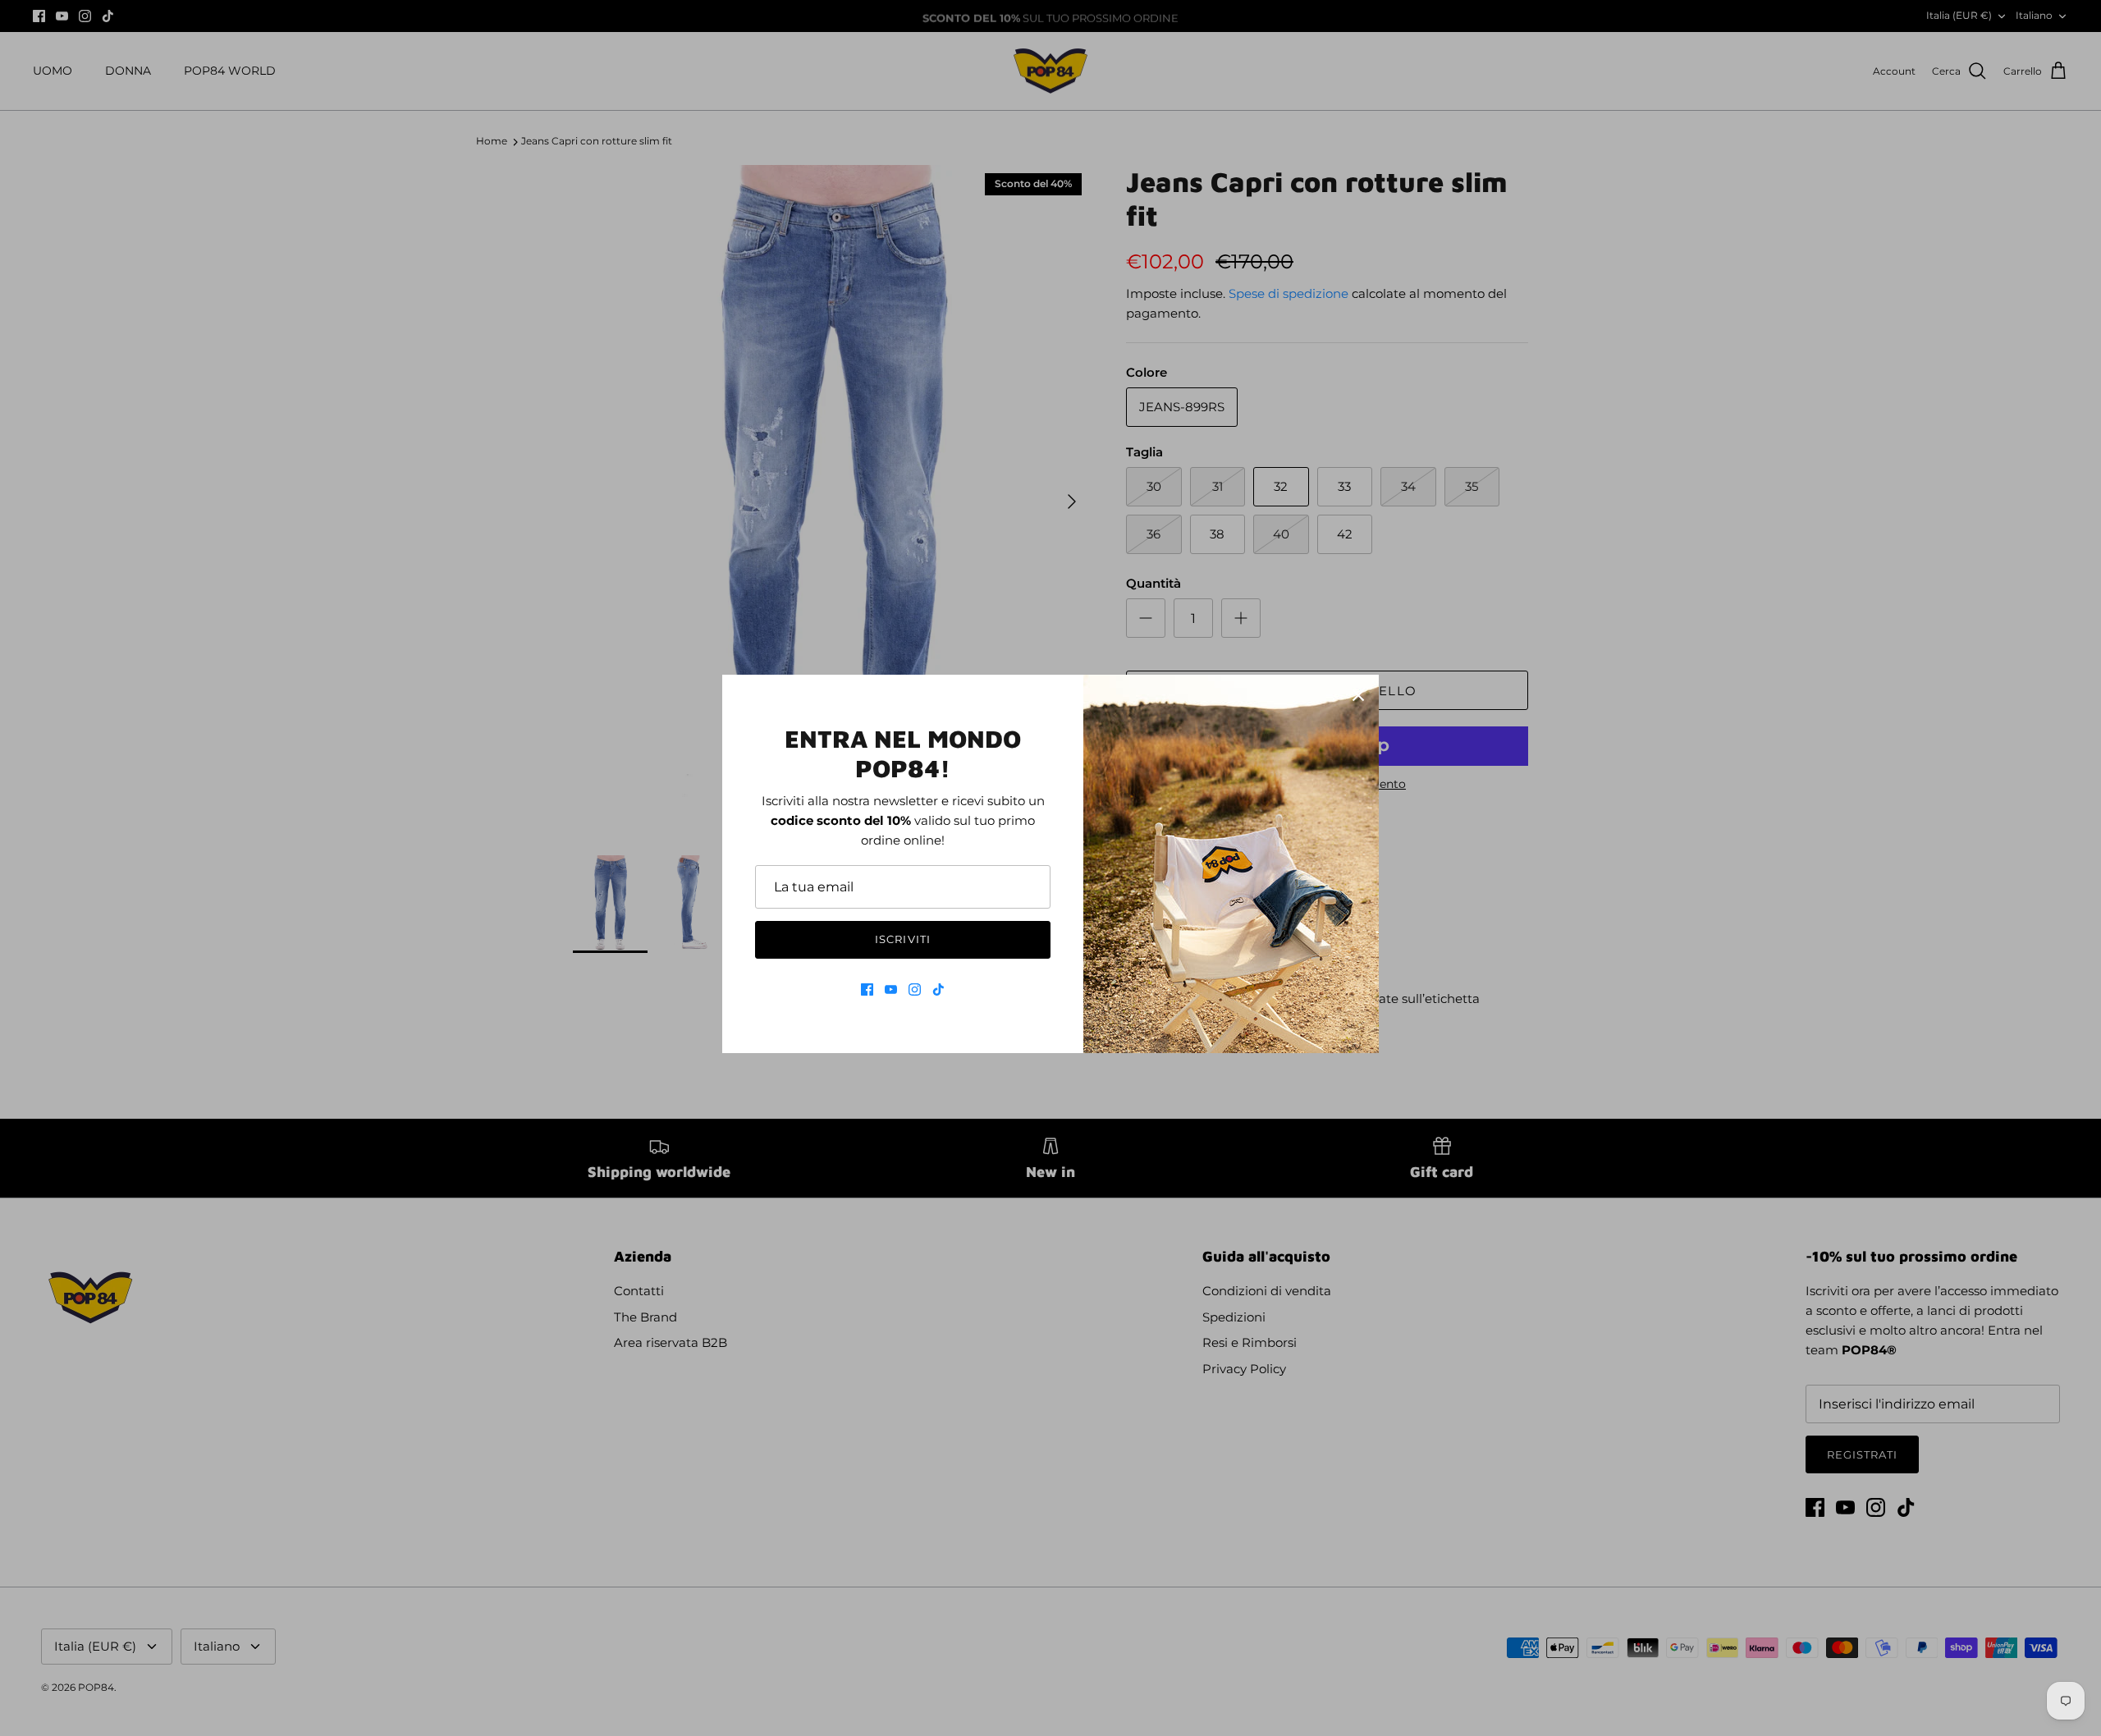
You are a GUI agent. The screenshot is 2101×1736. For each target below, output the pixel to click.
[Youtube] (891, 989)
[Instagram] (915, 989)
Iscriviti (902, 939)
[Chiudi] (1358, 695)
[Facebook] (867, 989)
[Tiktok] (938, 989)
